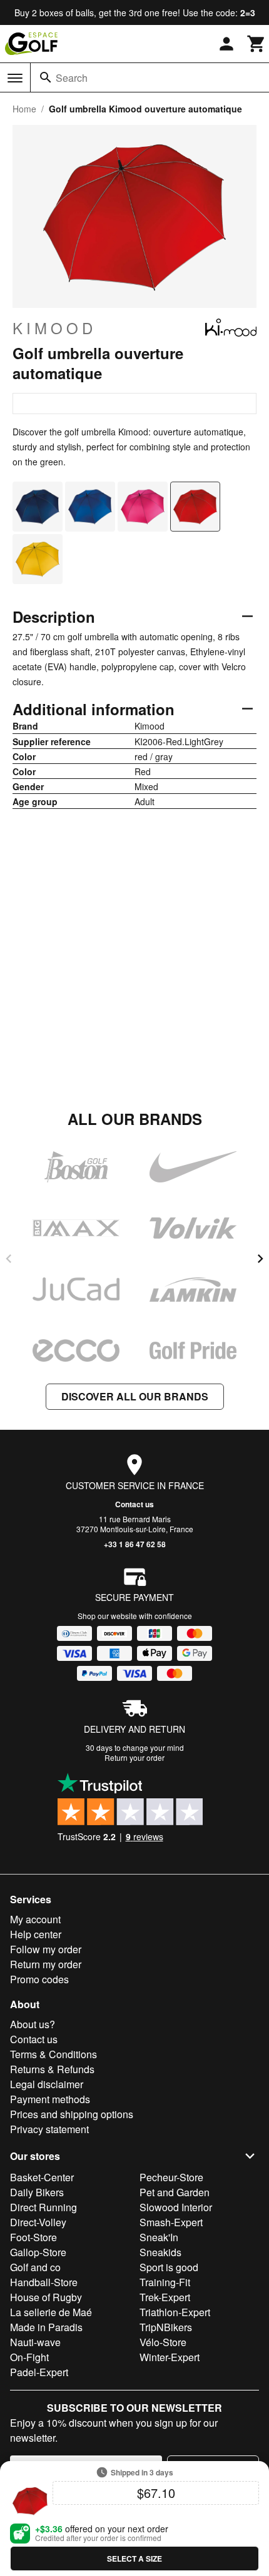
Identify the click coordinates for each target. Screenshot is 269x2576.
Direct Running (43, 2207)
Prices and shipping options (72, 2114)
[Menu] (15, 78)
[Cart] (256, 44)
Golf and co (35, 2267)
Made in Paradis (46, 2327)
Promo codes (39, 1979)
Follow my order (46, 1949)
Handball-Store (44, 2282)
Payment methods (50, 2099)
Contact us (134, 1504)
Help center (36, 1934)
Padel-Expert (39, 2372)
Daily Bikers (37, 2192)
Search (72, 78)
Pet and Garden (175, 2192)
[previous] (9, 1259)
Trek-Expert (165, 2297)
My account (35, 1919)
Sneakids (160, 2252)
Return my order (46, 1964)
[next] (260, 1259)
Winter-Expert (170, 2357)
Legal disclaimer (47, 2084)
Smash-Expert (171, 2222)
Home (24, 109)
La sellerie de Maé (51, 2312)
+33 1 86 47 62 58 (135, 1544)
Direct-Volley (38, 2222)
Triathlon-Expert (175, 2312)
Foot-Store (33, 2237)
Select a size (134, 2559)
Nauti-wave (35, 2342)
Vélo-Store (163, 2342)
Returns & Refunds (52, 2069)
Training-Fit (165, 2282)
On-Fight (29, 2357)
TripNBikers (166, 2327)
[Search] (46, 77)
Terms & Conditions (53, 2054)
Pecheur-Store (171, 2177)
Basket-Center (42, 2177)
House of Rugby (46, 2297)
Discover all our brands (135, 1396)
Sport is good (169, 2267)
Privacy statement (49, 2129)
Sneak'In (159, 2237)
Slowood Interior (176, 2207)
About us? (33, 2024)
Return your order (134, 1757)
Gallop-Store (38, 2252)
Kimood (54, 328)
